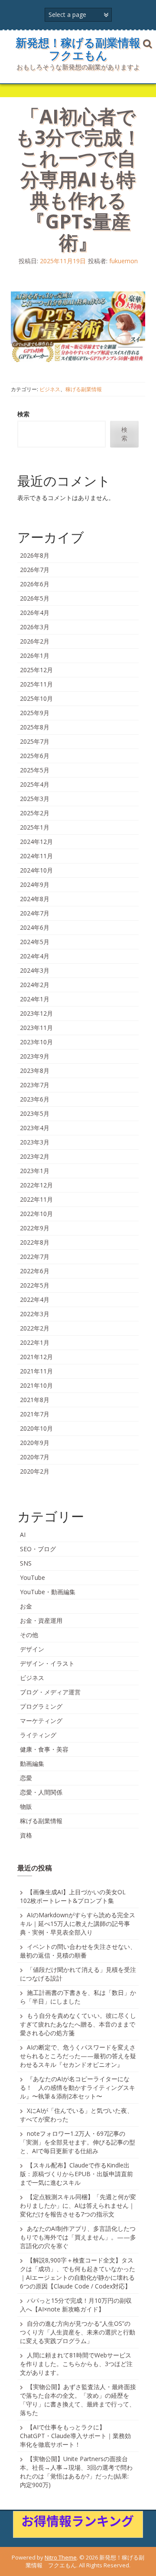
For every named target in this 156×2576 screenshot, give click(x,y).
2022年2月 (35, 1328)
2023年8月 (35, 1071)
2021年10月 (36, 1385)
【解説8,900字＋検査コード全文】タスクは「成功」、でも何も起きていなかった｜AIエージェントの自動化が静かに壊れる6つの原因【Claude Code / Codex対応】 (78, 2273)
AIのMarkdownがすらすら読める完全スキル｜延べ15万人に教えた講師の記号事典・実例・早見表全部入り (78, 1924)
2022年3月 (35, 1314)
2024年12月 (36, 842)
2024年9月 (35, 884)
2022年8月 (35, 1242)
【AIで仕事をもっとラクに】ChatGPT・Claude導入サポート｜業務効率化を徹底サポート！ (75, 2436)
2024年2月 (35, 985)
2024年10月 (36, 870)
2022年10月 (36, 1214)
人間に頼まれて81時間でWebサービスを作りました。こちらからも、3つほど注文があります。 (76, 2364)
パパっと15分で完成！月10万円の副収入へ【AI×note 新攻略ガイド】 (76, 2305)
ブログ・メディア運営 (50, 1692)
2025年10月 (36, 698)
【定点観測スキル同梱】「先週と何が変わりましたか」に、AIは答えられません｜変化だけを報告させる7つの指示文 (78, 2205)
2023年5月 (35, 1113)
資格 (26, 1835)
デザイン (32, 1649)
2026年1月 (35, 655)
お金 (26, 1606)
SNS (26, 1563)
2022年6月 (35, 1271)
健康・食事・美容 (44, 1749)
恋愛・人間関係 (41, 1792)
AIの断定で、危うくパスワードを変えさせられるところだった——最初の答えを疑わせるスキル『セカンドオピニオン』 (78, 2056)
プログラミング (41, 1706)
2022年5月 (35, 1285)
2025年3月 (35, 799)
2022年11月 (36, 1199)
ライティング (38, 1735)
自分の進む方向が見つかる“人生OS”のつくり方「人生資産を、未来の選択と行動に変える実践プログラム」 (78, 2332)
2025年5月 (35, 770)
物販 (26, 1806)
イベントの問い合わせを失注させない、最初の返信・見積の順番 (78, 1951)
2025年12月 (36, 670)
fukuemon (123, 261)
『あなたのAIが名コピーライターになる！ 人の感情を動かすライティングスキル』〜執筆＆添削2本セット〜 (78, 2087)
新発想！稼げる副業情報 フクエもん (84, 49)
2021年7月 (35, 1414)
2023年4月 (35, 1128)
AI (23, 1535)
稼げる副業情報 (84, 389)
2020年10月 (36, 1428)
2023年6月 (35, 1099)
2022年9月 (35, 1228)
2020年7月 (35, 1457)
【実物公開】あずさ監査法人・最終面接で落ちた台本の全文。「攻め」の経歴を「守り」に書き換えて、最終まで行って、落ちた (78, 2400)
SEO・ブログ (38, 1549)
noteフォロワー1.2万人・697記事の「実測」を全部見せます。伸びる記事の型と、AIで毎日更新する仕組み (78, 2142)
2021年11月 (36, 1371)
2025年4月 (35, 784)
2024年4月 (35, 956)
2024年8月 (35, 899)
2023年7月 (35, 1085)
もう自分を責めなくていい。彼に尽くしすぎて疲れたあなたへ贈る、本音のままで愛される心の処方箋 (78, 2024)
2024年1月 (35, 999)
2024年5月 (35, 942)
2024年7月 (35, 913)
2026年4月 (35, 613)
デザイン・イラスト (47, 1663)
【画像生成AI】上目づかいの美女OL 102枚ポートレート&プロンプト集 (73, 1896)
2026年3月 (35, 627)
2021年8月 (35, 1400)
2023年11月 (36, 1028)
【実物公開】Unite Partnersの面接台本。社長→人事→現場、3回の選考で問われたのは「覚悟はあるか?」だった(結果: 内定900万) (76, 2472)
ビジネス (50, 389)
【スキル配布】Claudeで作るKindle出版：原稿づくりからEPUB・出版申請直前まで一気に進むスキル (76, 2174)
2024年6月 (35, 927)
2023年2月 (35, 1156)
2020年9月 (35, 1443)
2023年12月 (36, 1013)
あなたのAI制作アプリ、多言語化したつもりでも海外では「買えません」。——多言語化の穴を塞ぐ (78, 2237)
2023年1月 (35, 1171)
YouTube (32, 1577)
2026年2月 (35, 641)
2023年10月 (36, 1042)
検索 (23, 414)
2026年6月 (35, 584)
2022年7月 (35, 1257)
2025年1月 (35, 827)
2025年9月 (35, 713)
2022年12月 (36, 1185)
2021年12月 (36, 1357)
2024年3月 (35, 970)
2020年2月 (35, 1471)
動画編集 (32, 1764)
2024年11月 (36, 856)
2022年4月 (35, 1299)
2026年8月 (35, 555)
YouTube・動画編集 (48, 1592)
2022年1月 (35, 1342)
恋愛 (26, 1778)
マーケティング (41, 1721)
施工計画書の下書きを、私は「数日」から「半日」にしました (78, 1997)
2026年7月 (35, 570)
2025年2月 (35, 813)
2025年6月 (35, 756)
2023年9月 (35, 1056)
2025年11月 (36, 684)
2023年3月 (35, 1142)
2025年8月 (35, 727)
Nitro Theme (61, 2557)
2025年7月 (35, 741)
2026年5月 (35, 598)
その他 (29, 1635)
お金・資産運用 (41, 1620)
